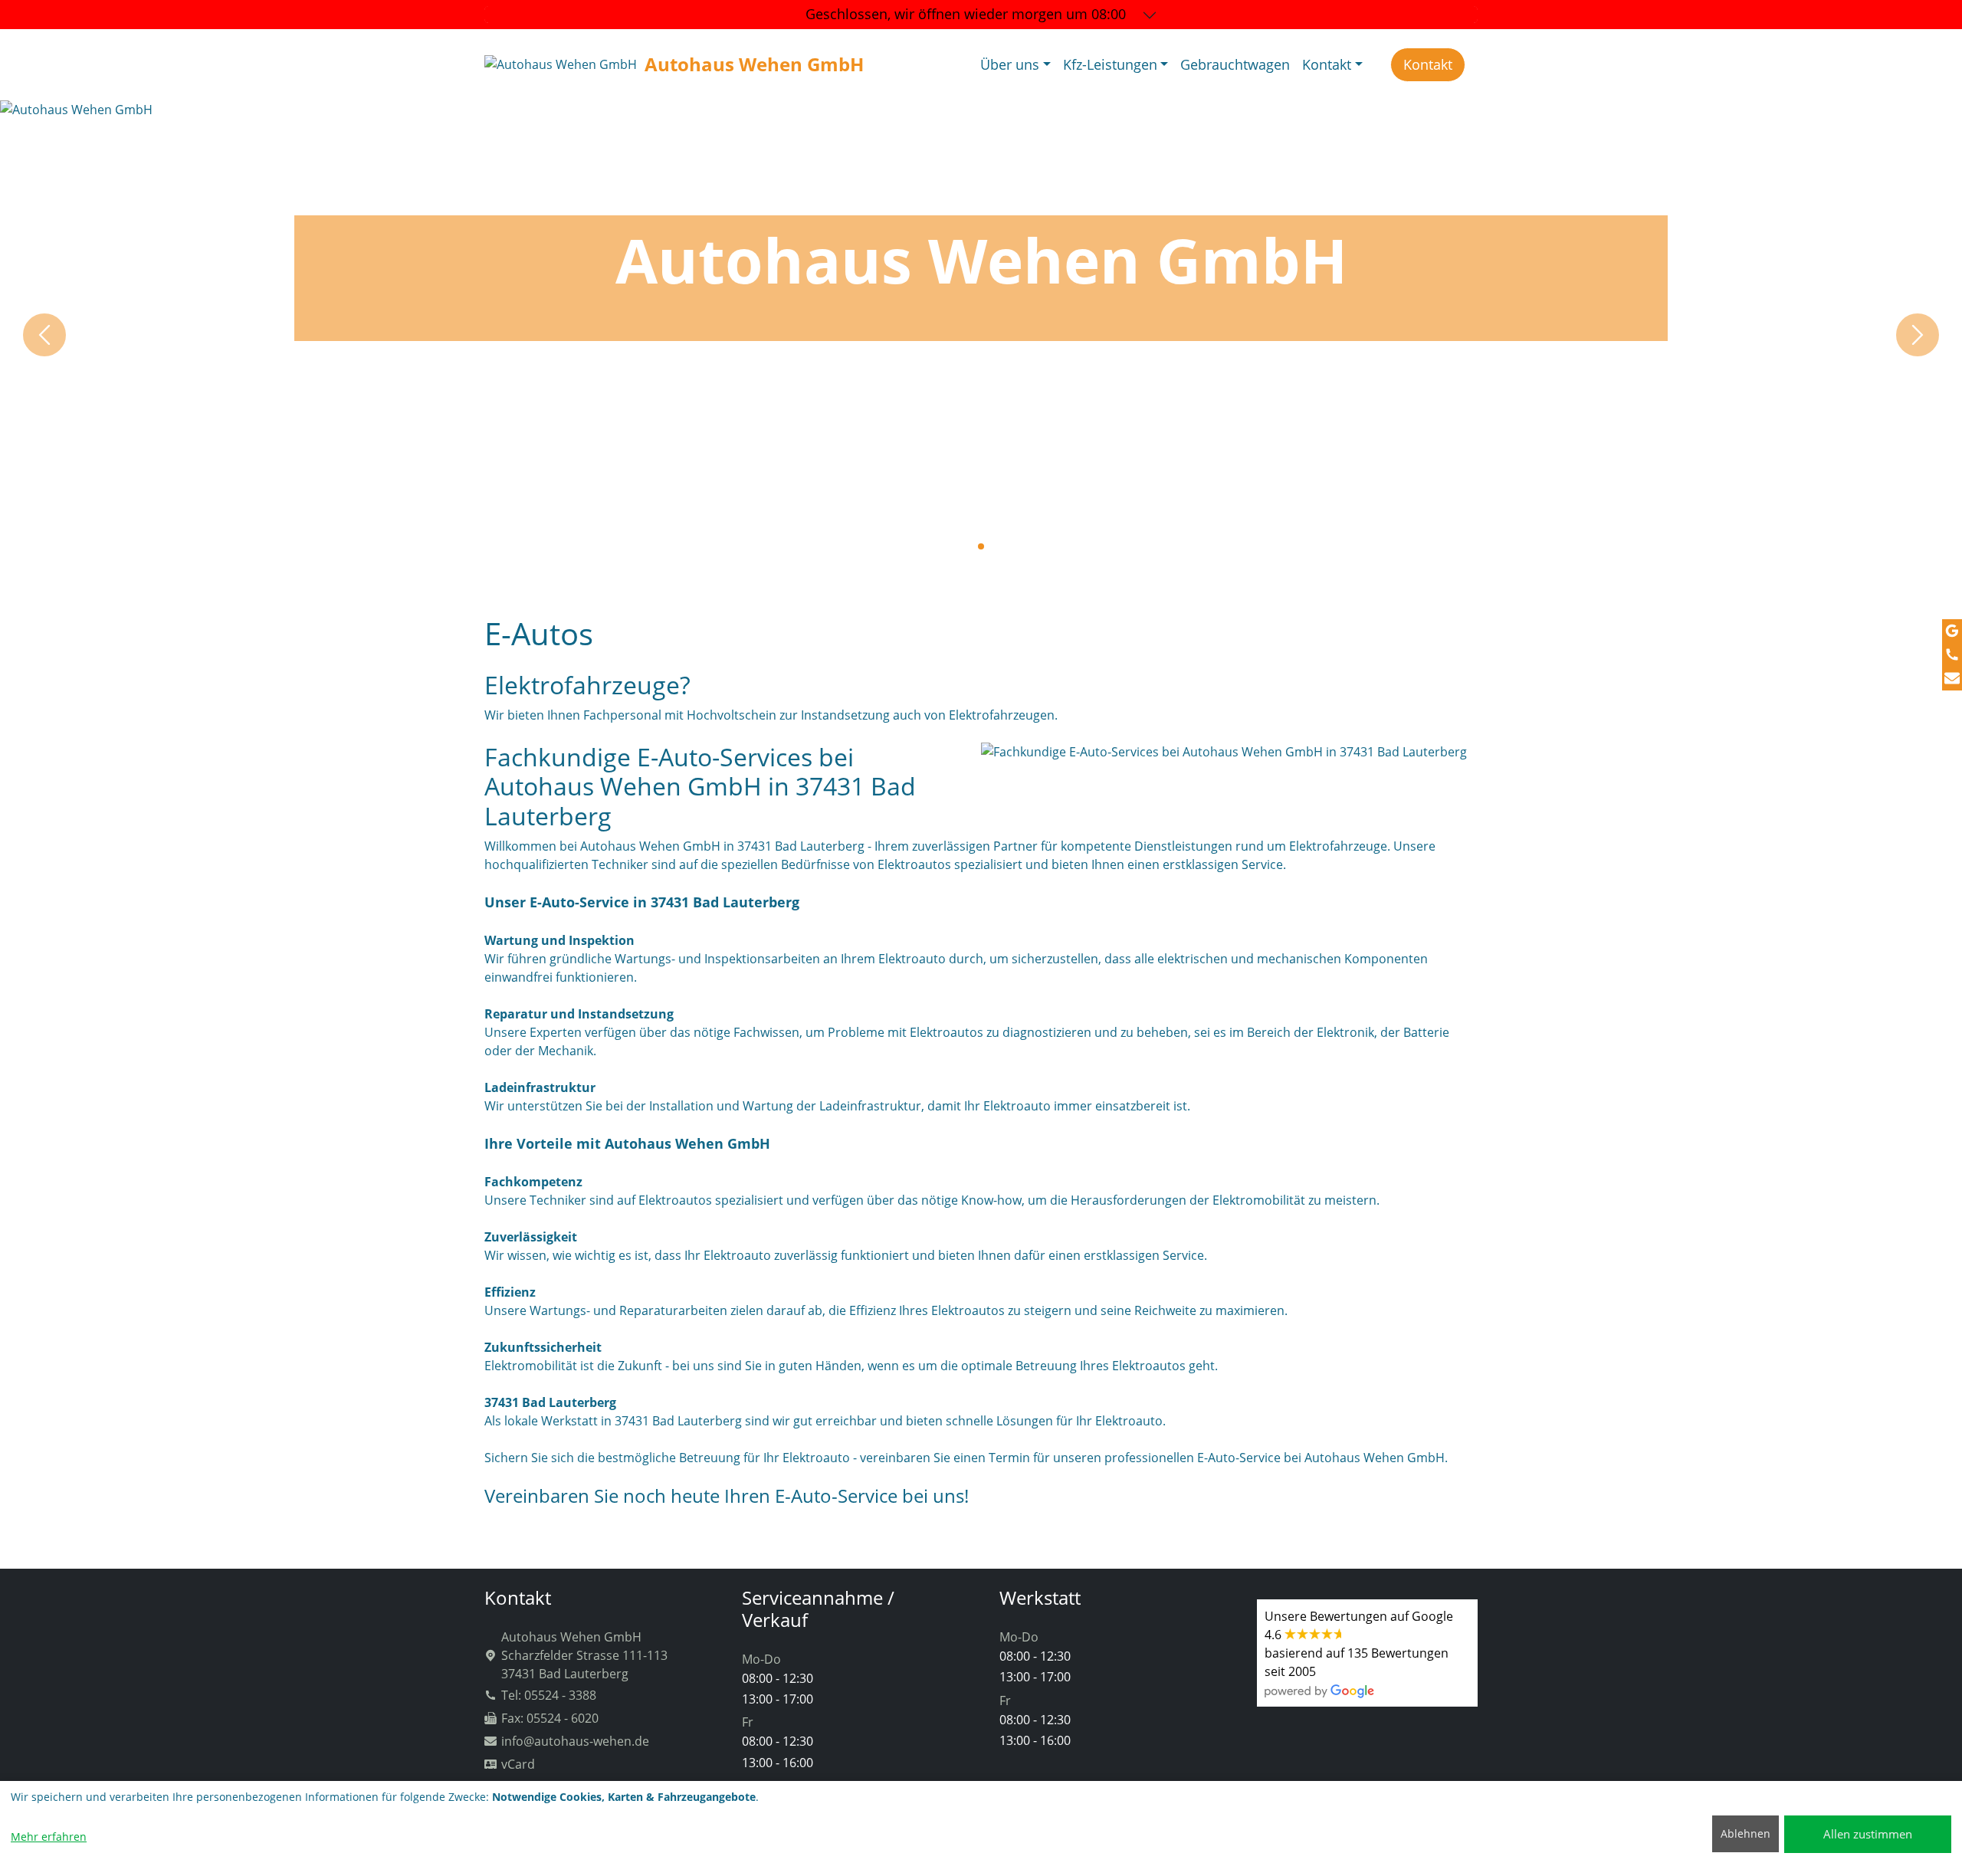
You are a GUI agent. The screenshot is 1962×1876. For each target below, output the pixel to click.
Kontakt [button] (1327, 64)
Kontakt (1428, 64)
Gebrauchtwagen (1235, 64)
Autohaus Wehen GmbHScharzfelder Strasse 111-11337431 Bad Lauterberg (584, 1655)
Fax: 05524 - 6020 (550, 1718)
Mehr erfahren (49, 1837)
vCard (518, 1764)
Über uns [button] (1010, 64)
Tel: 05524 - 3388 (549, 1695)
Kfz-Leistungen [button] (1110, 64)
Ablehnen (1745, 1833)
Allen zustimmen (1868, 1834)
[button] (969, 546)
